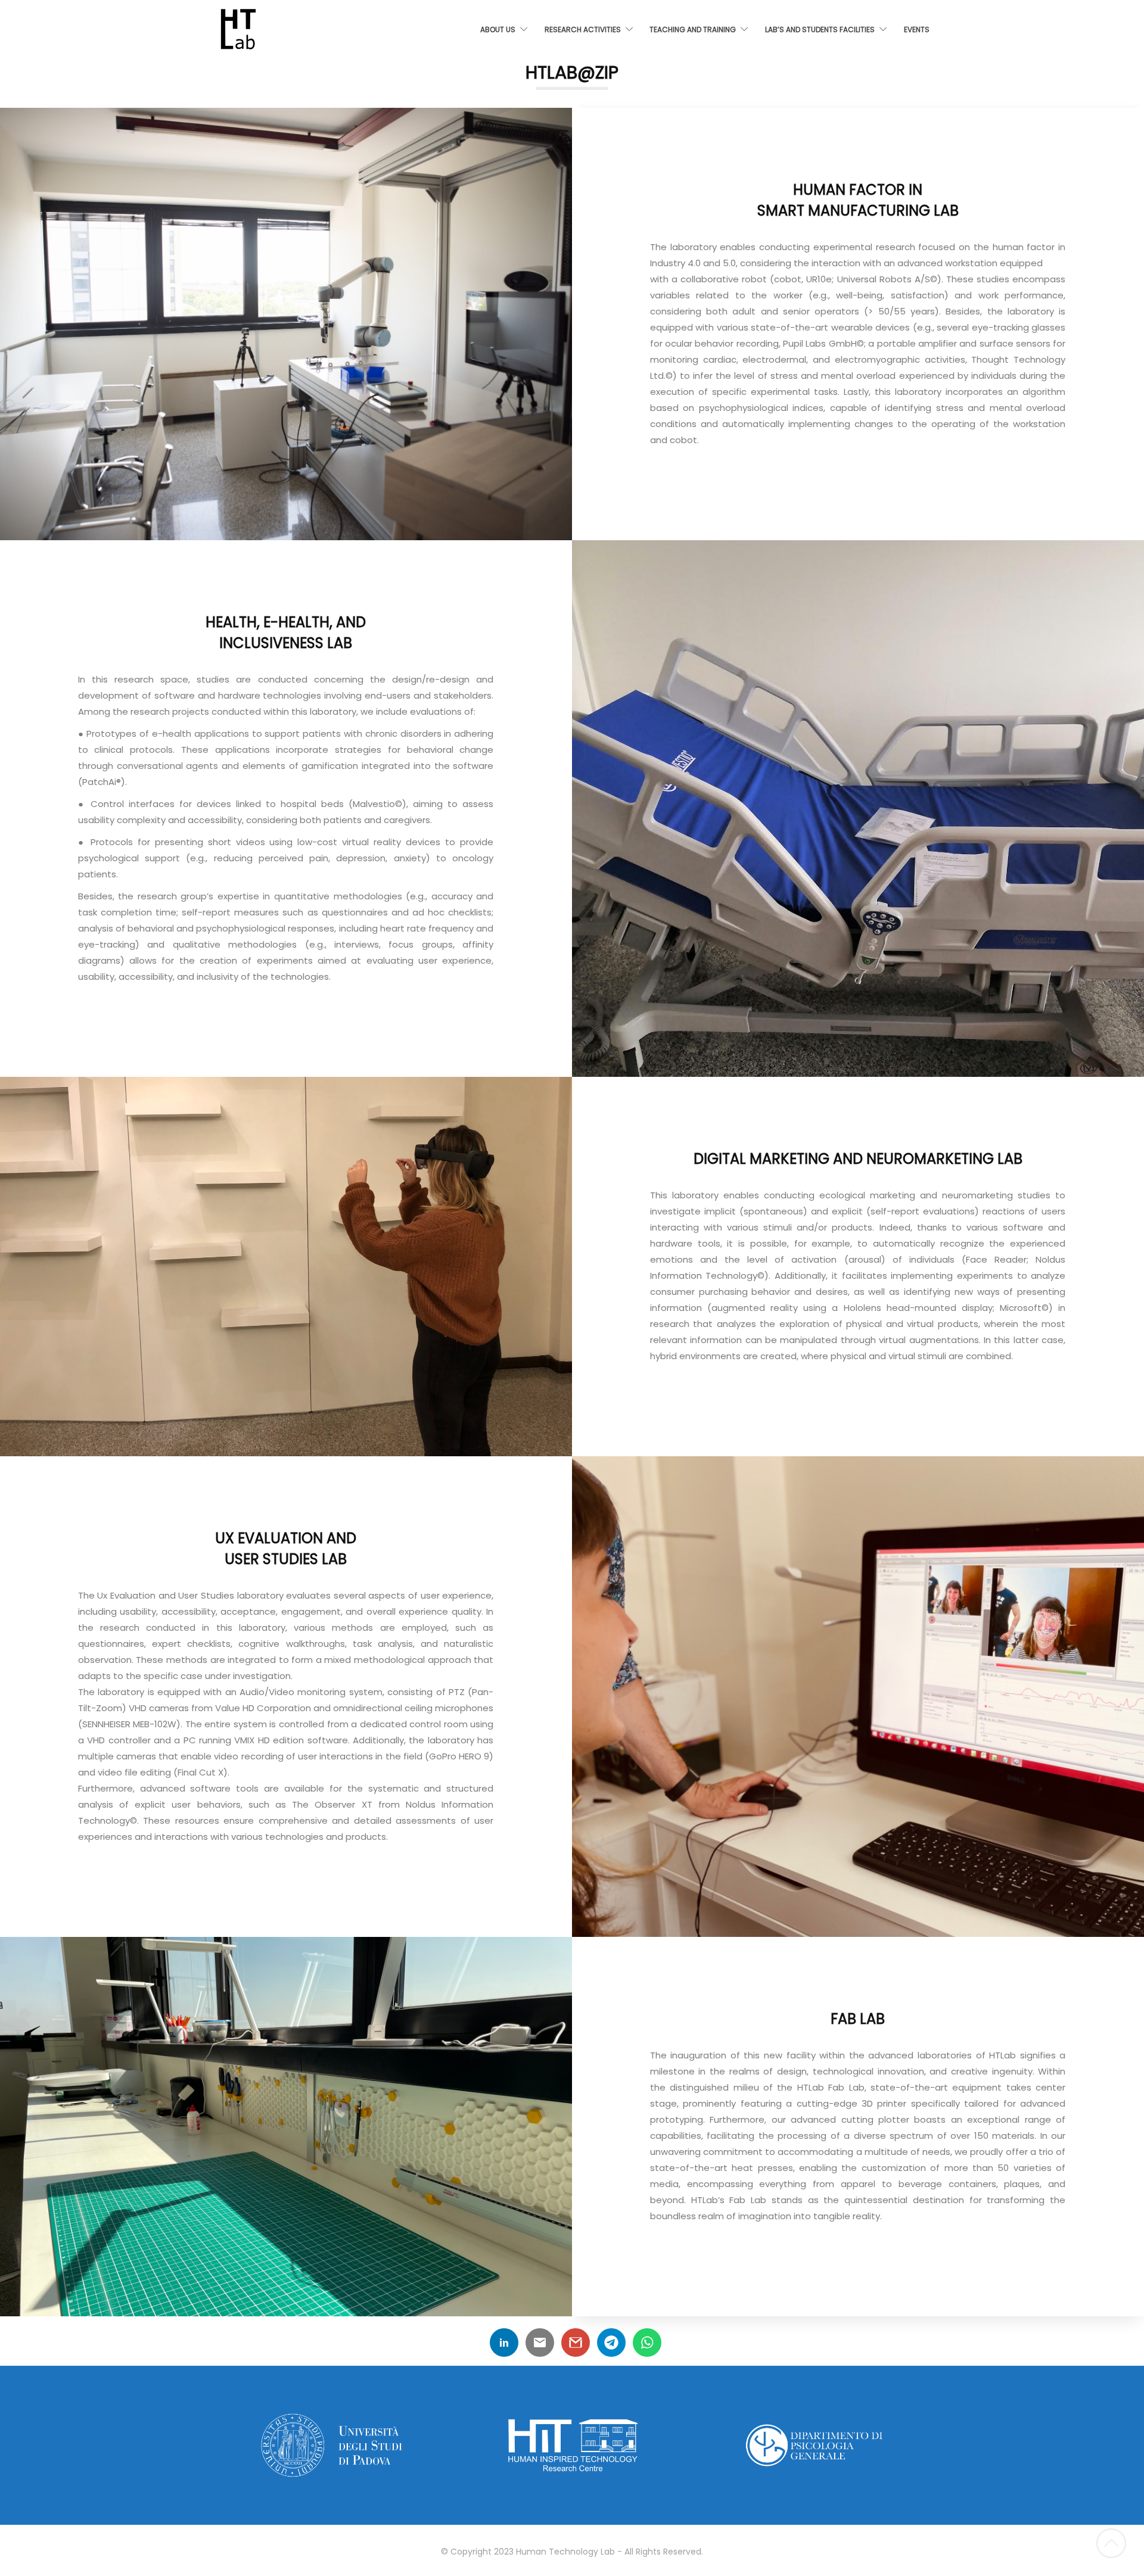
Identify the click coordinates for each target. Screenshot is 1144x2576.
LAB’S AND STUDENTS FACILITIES (820, 29)
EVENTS (917, 29)
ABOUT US (498, 29)
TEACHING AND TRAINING (693, 29)
